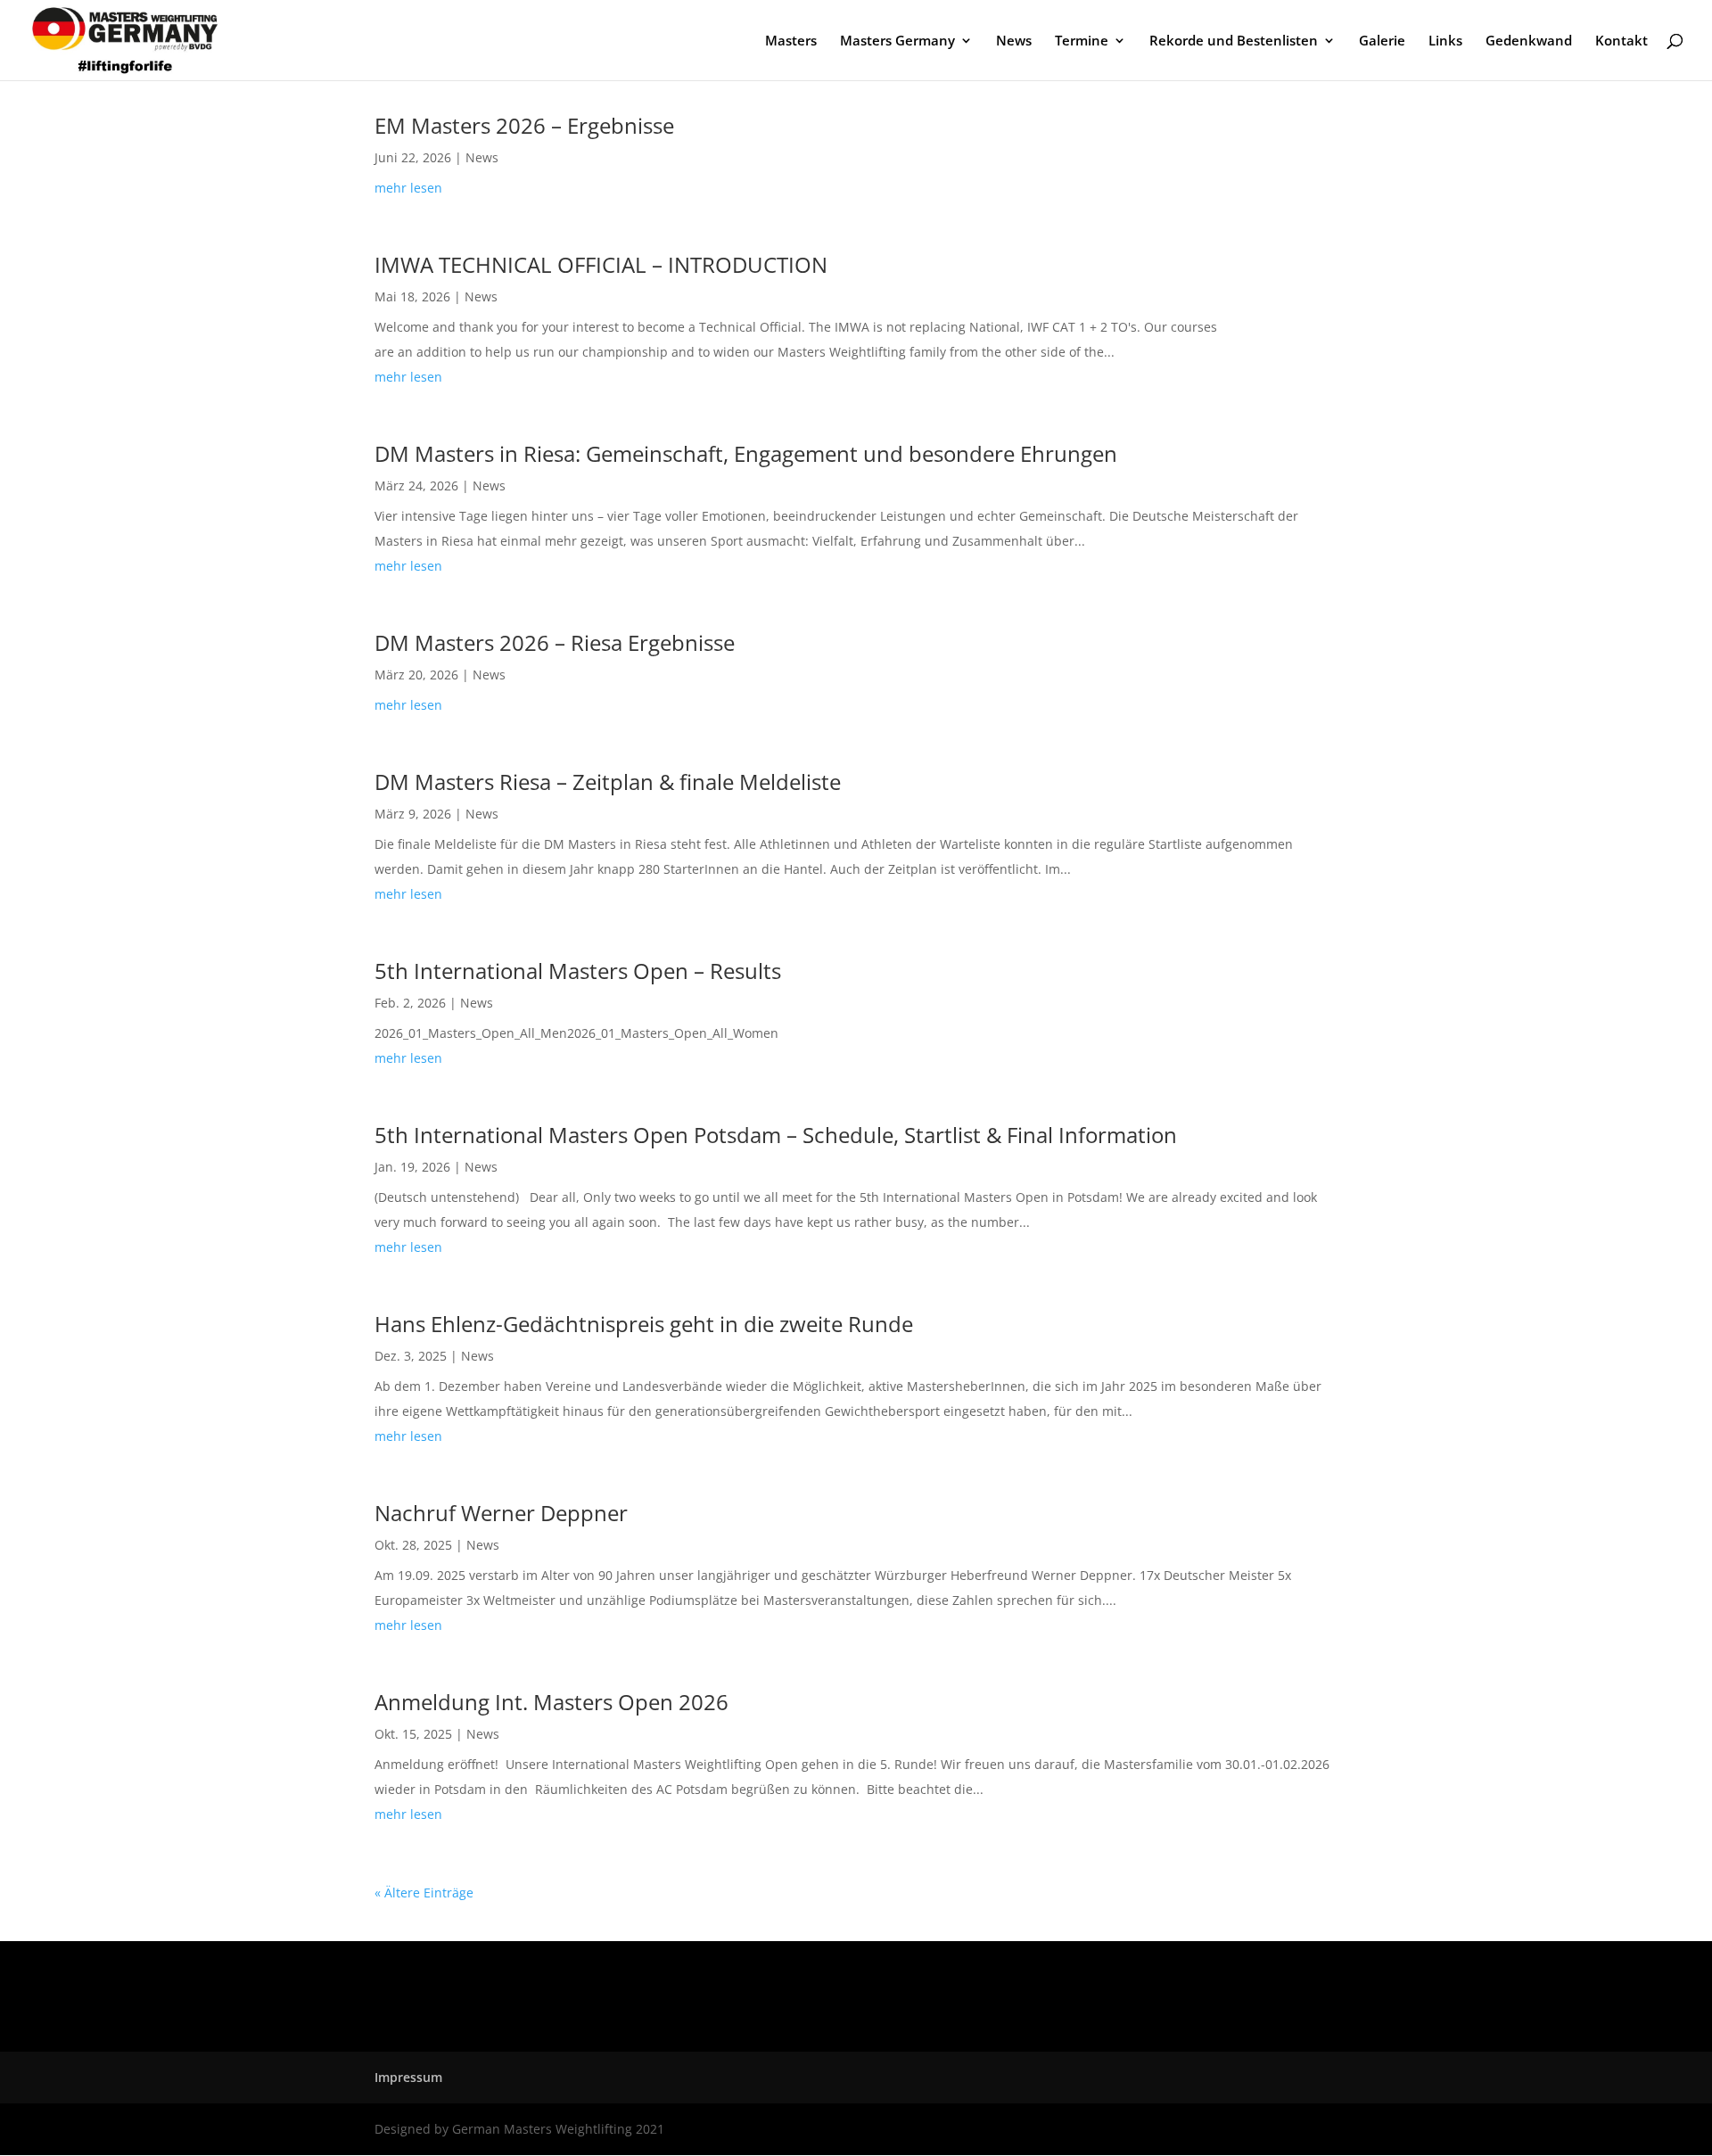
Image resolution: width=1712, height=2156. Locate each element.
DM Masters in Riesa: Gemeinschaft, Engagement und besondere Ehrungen (746, 453)
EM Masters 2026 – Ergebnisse (524, 125)
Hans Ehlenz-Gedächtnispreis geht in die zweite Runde (644, 1324)
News (1014, 41)
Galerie (1382, 41)
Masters (791, 41)
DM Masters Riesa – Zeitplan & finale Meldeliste (608, 782)
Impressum (408, 2077)
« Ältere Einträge (424, 1893)
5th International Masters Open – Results (578, 971)
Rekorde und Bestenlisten (1234, 41)
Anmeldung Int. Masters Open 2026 (551, 1702)
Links (1445, 41)
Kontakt (1621, 41)
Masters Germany (897, 41)
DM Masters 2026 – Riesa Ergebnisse (555, 642)
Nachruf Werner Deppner (501, 1513)
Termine (1082, 41)
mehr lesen (408, 188)
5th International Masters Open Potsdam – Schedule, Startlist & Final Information (776, 1135)
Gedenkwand (1529, 41)
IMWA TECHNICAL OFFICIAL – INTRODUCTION (601, 264)
